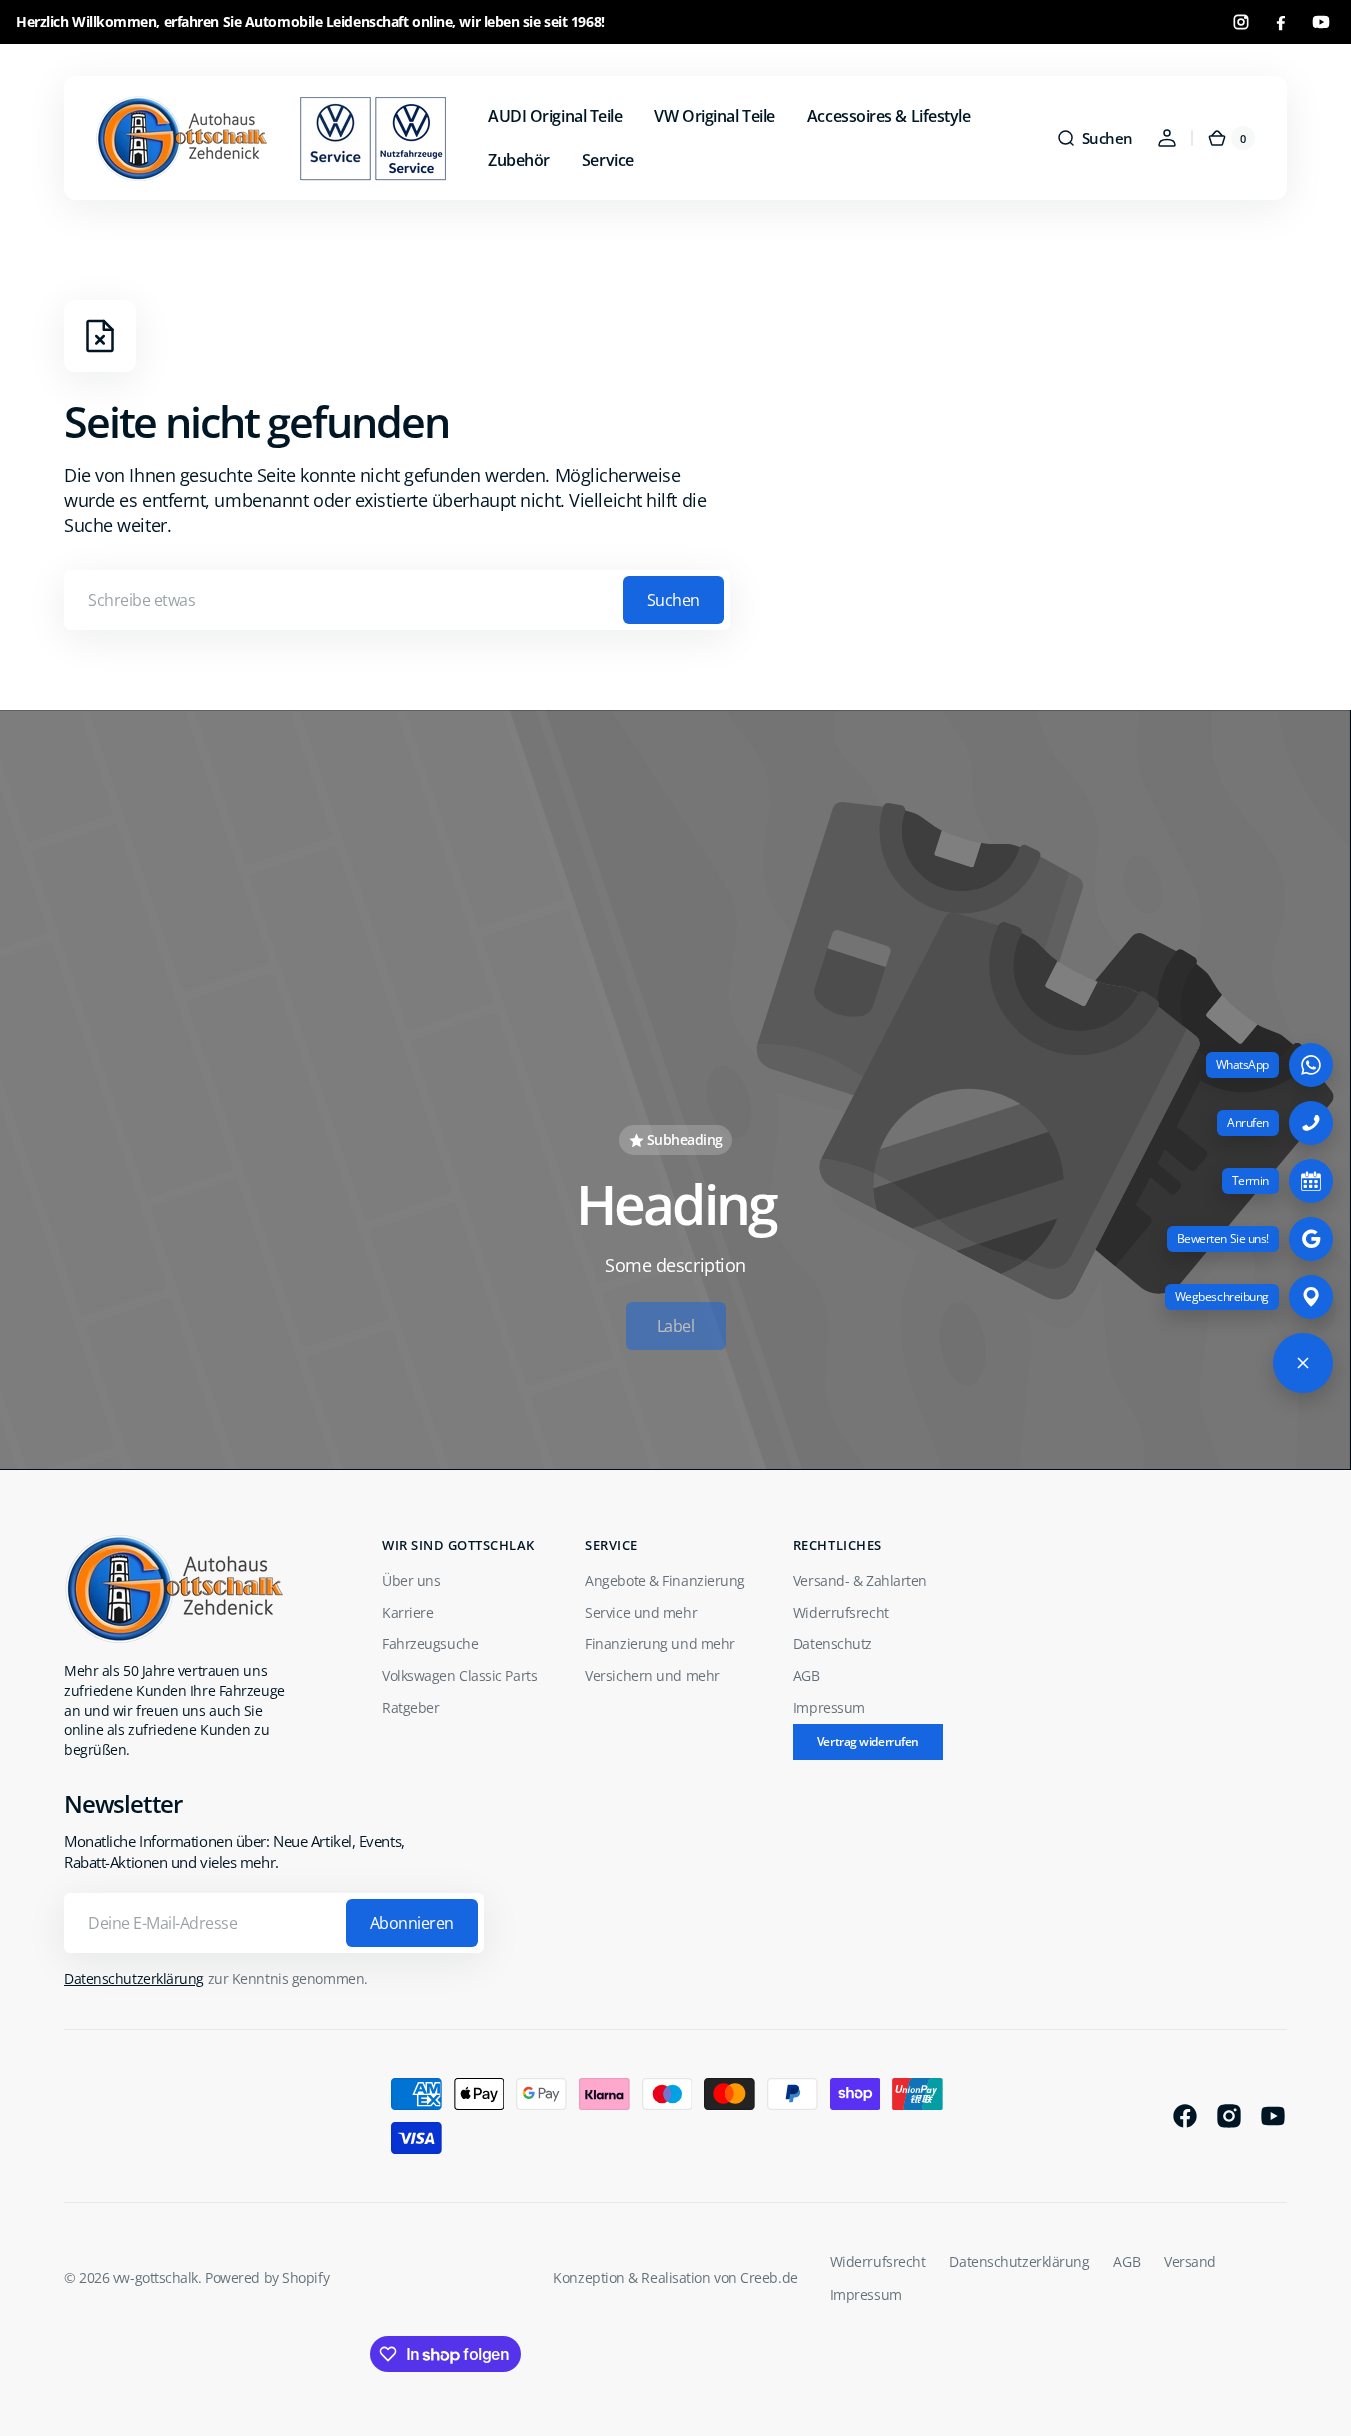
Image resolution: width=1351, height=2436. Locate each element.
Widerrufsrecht (841, 1612)
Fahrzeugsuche (430, 1643)
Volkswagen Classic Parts (459, 1675)
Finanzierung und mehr (660, 1643)
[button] (1094, 138)
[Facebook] (1281, 22)
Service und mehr (641, 1612)
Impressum (829, 1707)
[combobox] (397, 600)
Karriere (407, 1612)
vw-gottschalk (155, 2277)
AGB (806, 1675)
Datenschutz (832, 1643)
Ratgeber (410, 1707)
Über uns (411, 1580)
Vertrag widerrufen (868, 1741)
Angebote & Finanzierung (665, 1580)
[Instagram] (1241, 22)
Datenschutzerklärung (134, 1978)
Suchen (673, 600)
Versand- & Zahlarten (860, 1580)
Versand (1190, 2261)
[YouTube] (1321, 22)
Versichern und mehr (652, 1675)
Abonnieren (412, 1923)
